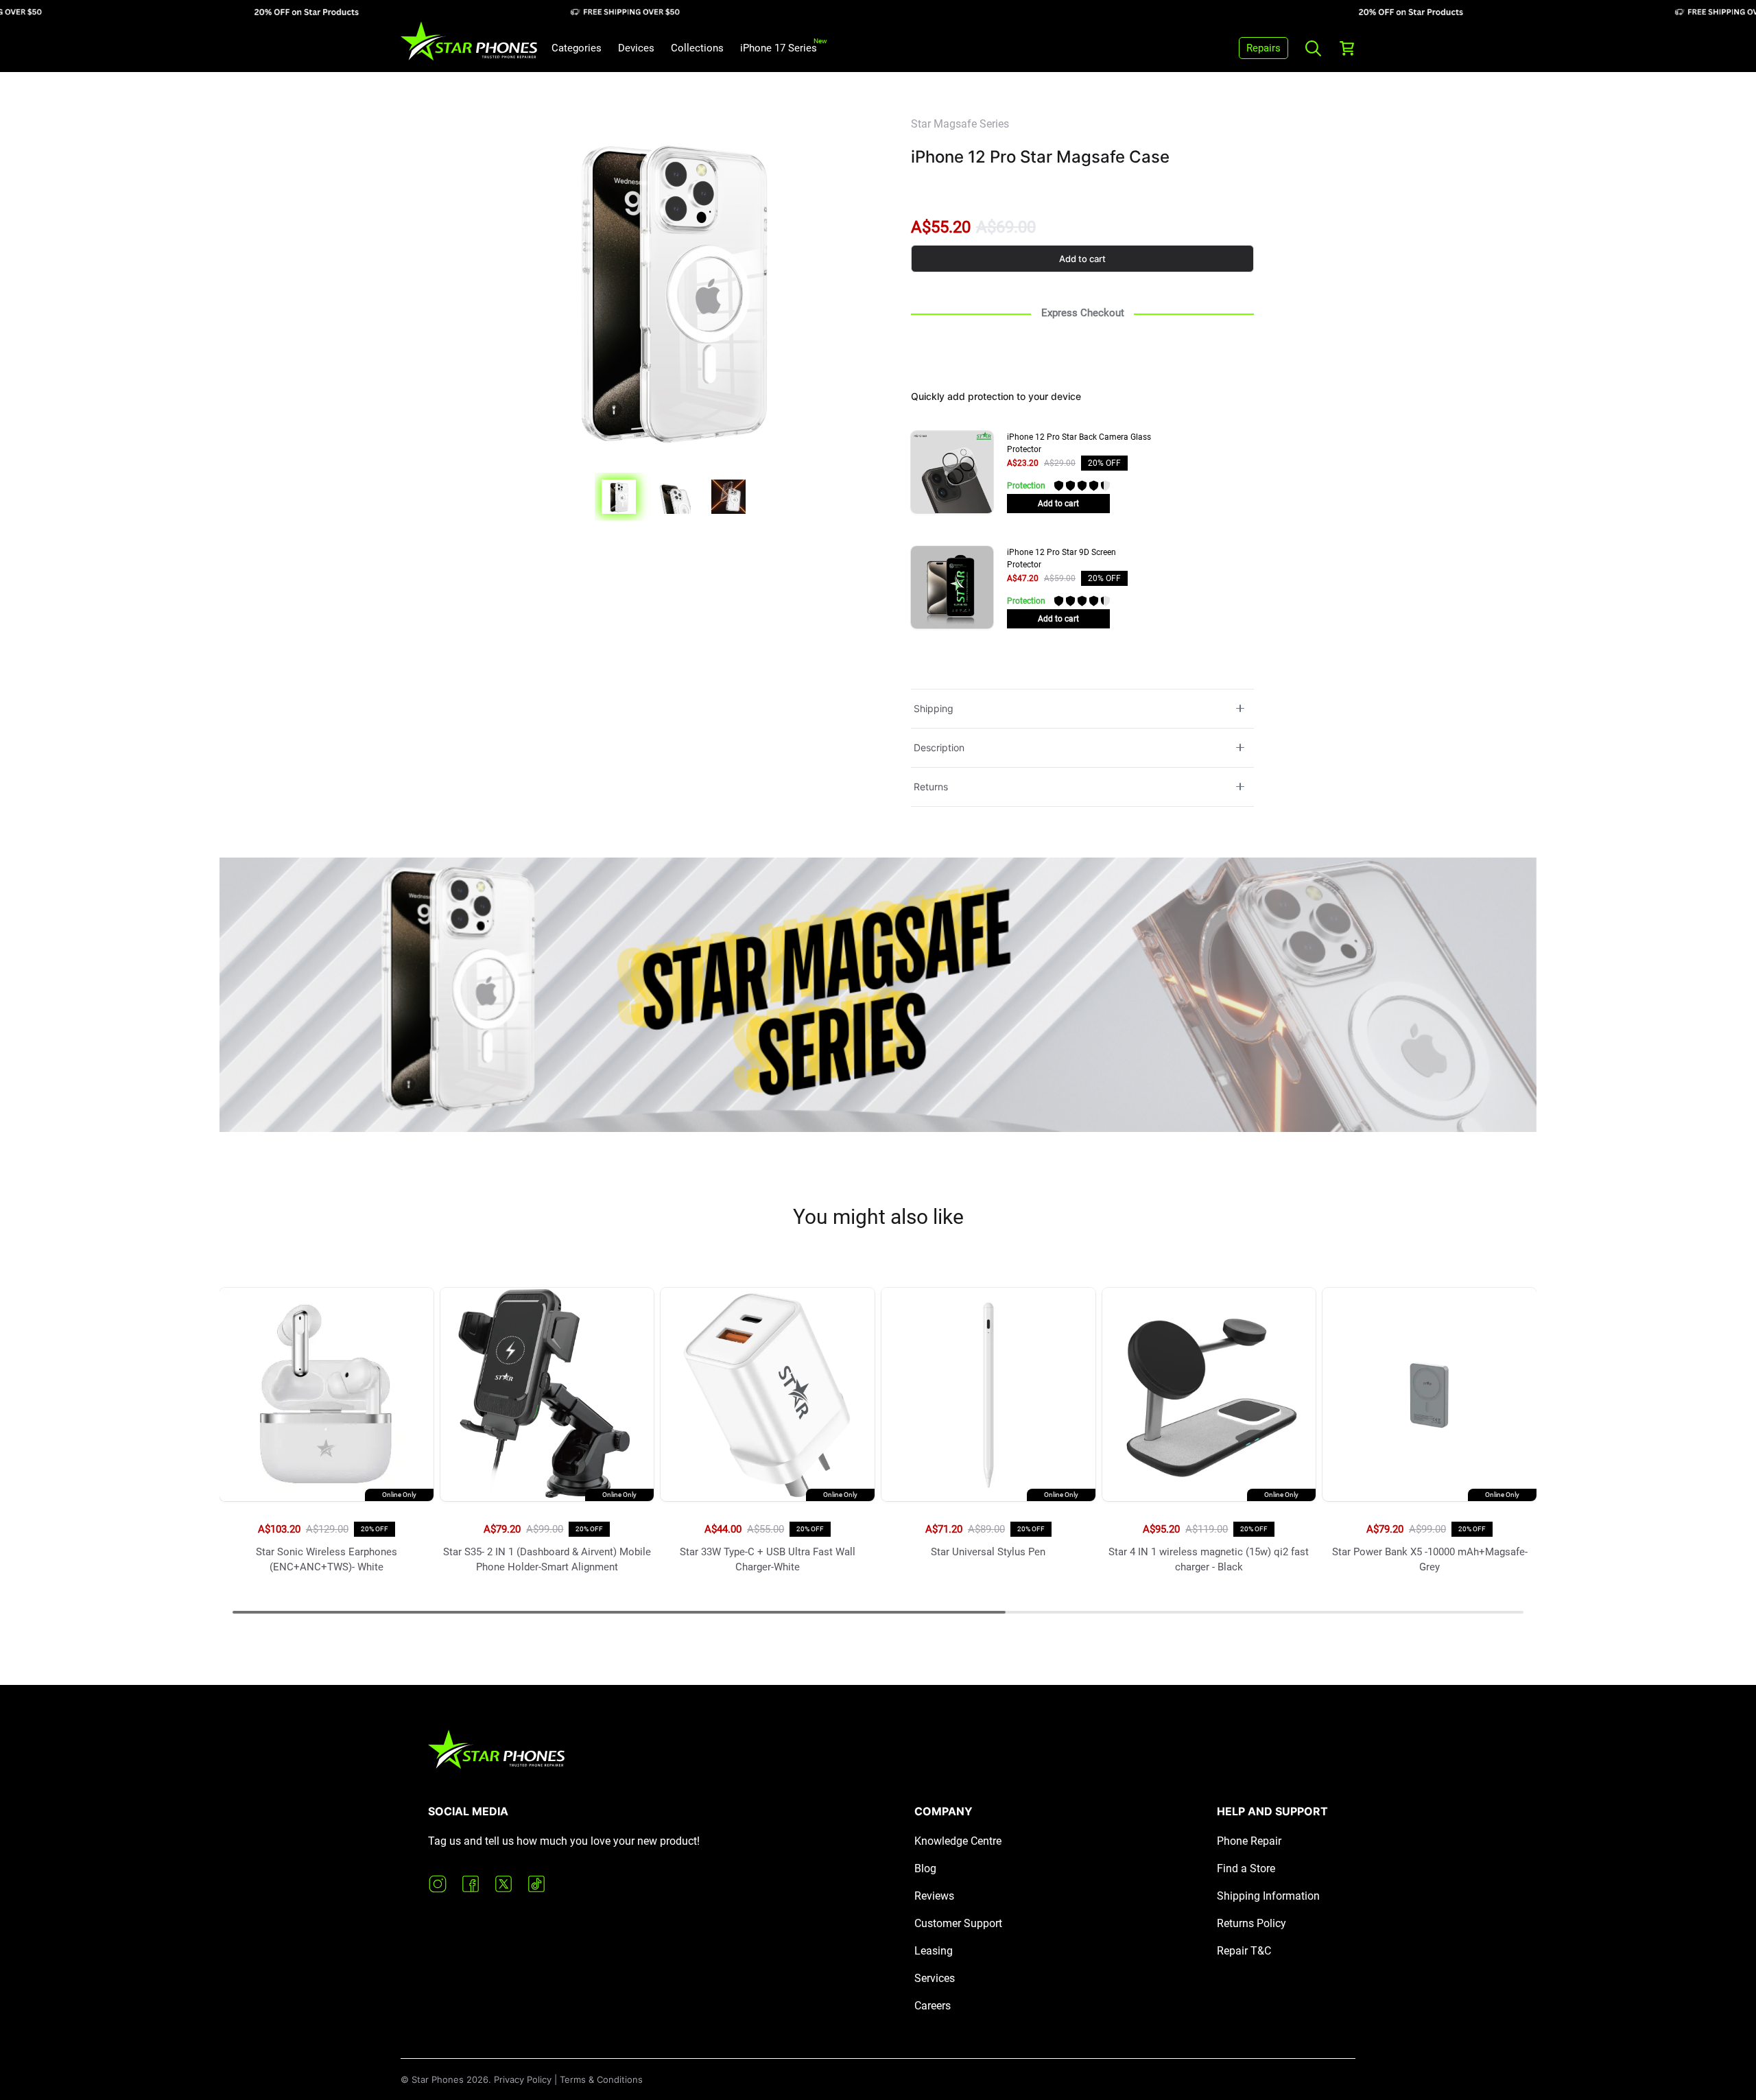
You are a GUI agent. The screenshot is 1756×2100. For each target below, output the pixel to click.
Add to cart (1082, 259)
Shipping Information (1268, 1896)
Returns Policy (1251, 1923)
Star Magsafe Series (960, 124)
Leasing (934, 1951)
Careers (933, 2006)
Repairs (1263, 48)
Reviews (934, 1896)
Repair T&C (1244, 1951)
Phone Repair (1249, 1841)
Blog (925, 1868)
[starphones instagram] (438, 1884)
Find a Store (1246, 1868)
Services (935, 1978)
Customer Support (958, 1923)
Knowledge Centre (958, 1841)
